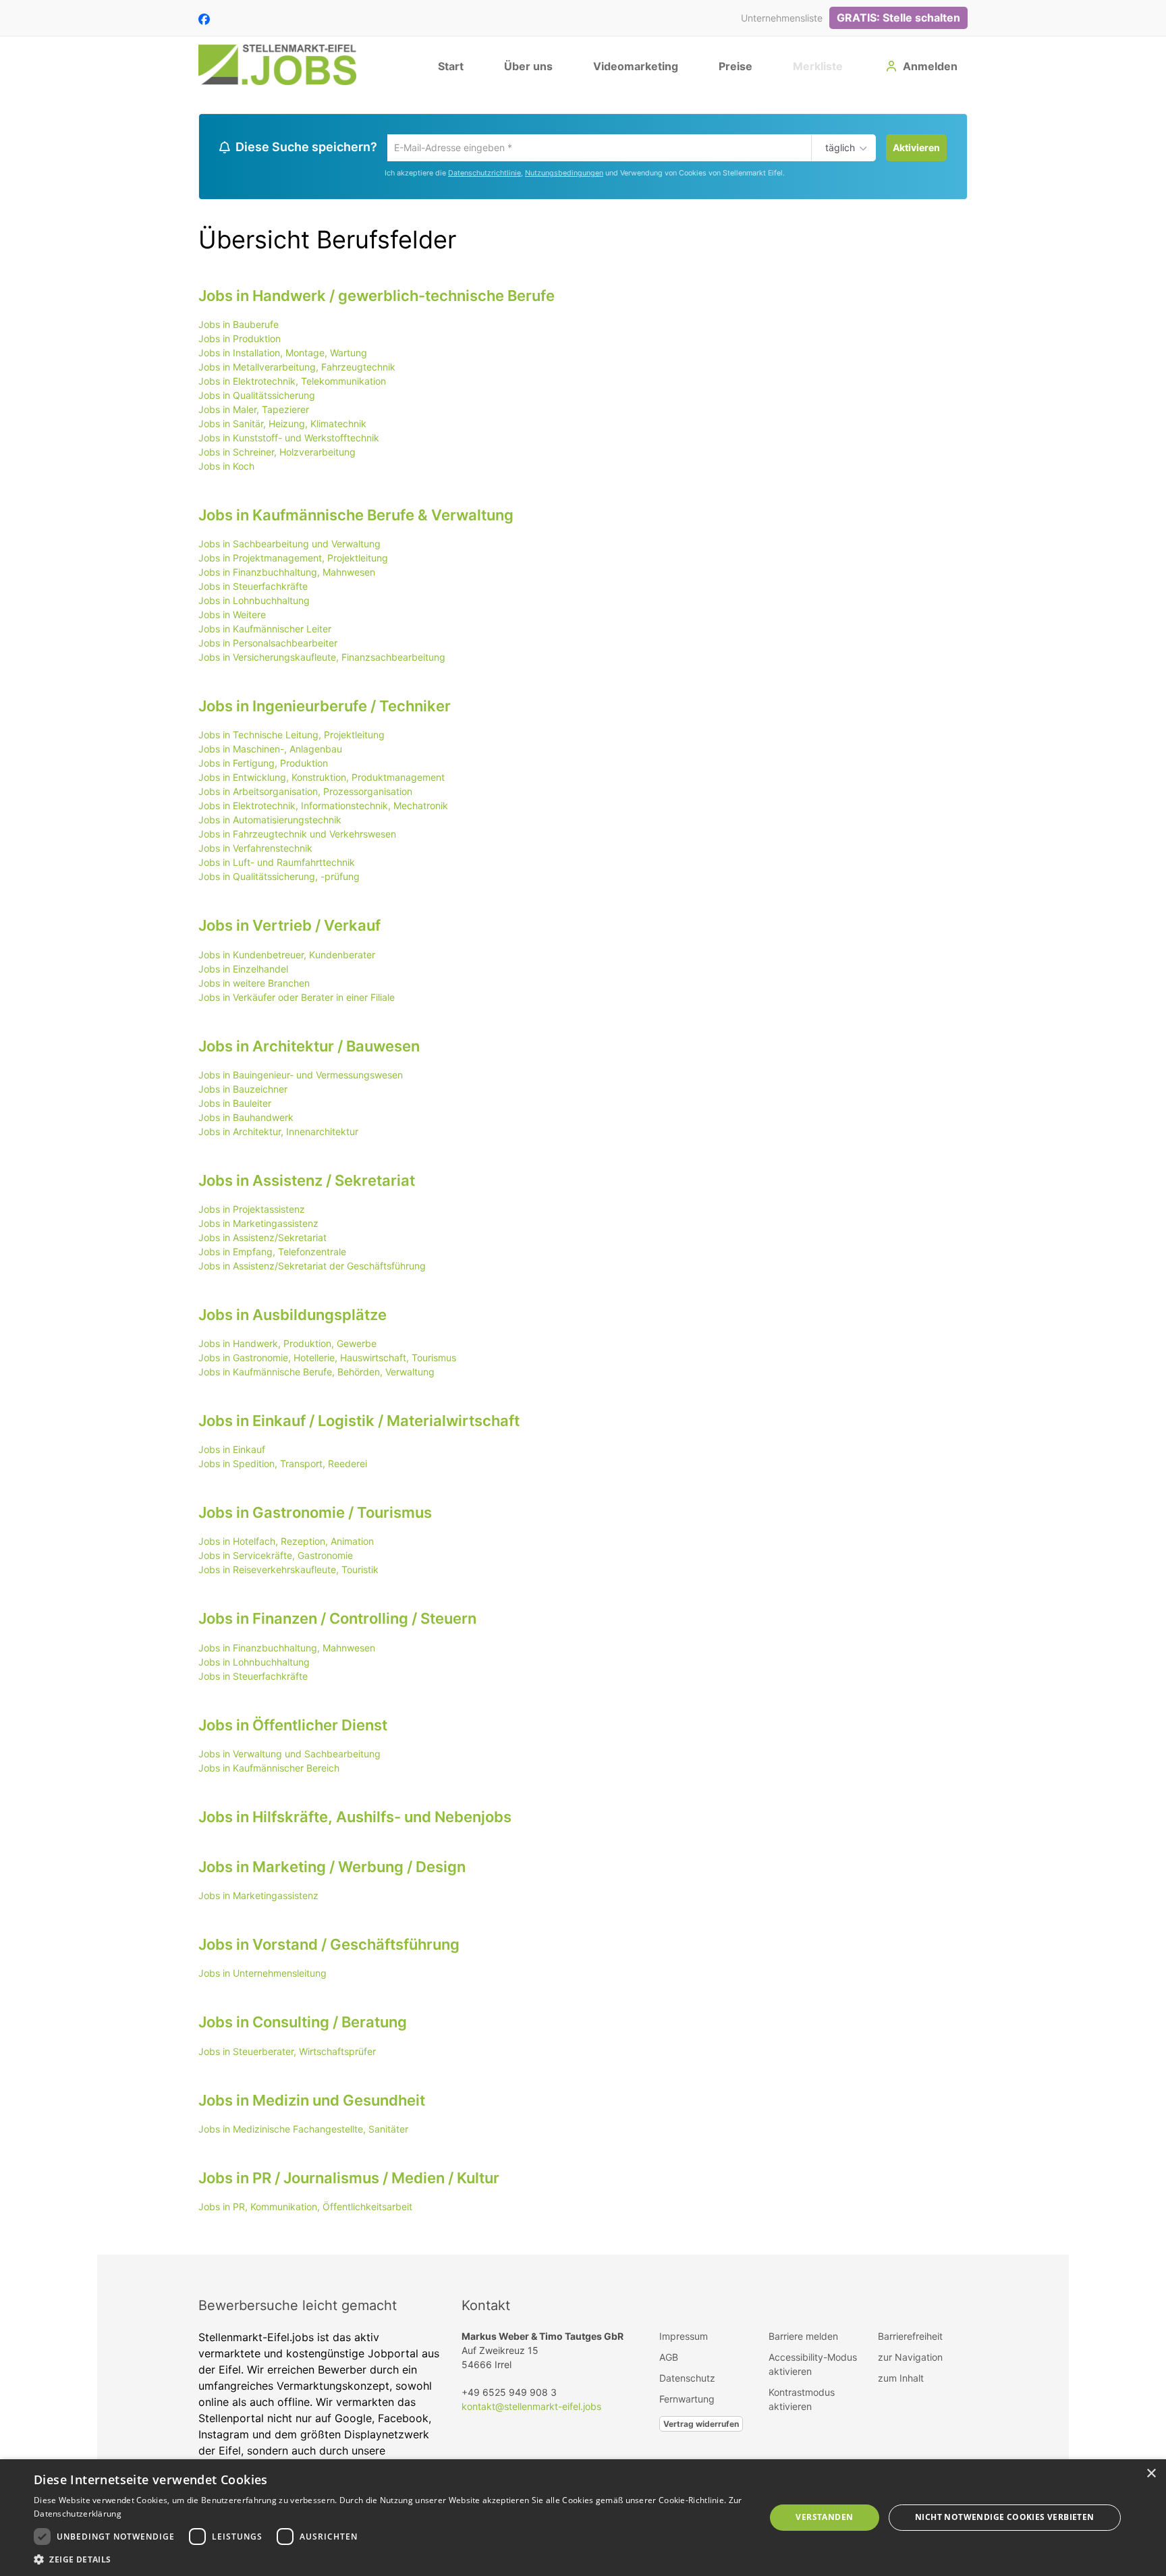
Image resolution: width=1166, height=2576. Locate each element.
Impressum (684, 2338)
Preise (735, 66)
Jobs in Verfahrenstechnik (255, 850)
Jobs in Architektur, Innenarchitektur (278, 1133)
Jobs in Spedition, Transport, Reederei (283, 1465)
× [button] (1151, 2474)
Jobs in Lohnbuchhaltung (254, 602)
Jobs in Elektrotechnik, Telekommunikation (292, 383)
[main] (583, 1175)
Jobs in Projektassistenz (252, 1211)
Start (451, 66)
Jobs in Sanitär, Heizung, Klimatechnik (282, 426)
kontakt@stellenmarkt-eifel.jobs (531, 2408)
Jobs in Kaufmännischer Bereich (269, 1770)
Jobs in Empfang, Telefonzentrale (272, 1254)
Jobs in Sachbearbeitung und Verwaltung (289, 546)
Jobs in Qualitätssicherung (257, 397)
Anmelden (930, 66)
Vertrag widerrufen (701, 2426)
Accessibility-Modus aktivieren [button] (813, 2366)
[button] (389, 2559)
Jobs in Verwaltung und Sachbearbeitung (289, 1756)
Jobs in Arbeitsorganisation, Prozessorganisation (305, 793)
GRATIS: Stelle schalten (898, 18)
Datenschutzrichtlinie (484, 175)
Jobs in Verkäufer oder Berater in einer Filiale (297, 998)
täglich (838, 148)
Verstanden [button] (824, 2517)
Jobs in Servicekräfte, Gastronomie (276, 1557)
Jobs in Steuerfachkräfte (253, 588)
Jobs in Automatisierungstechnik (270, 822)
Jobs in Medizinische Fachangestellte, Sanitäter (303, 2131)
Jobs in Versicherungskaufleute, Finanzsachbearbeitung (322, 659)
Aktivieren (916, 147)
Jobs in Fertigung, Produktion (263, 765)
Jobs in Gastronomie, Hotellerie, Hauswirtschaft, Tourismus (327, 1360)
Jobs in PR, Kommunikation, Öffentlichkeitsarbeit (305, 2209)
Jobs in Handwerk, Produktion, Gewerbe (287, 1345)
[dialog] (583, 2518)
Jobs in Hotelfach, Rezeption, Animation (286, 1543)
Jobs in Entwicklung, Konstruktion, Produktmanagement (322, 779)
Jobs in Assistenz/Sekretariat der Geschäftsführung (312, 1268)
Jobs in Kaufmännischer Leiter (265, 631)
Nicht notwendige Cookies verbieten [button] (1005, 2517)
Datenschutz (687, 2380)
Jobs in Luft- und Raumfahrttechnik (277, 864)
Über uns (528, 66)
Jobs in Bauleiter (235, 1105)
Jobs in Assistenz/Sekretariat (262, 1239)
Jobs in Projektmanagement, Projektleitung (293, 560)
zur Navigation (910, 2359)
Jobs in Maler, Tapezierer (254, 411)
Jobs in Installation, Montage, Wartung (283, 355)
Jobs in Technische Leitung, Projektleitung (291, 737)
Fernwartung (687, 2401)
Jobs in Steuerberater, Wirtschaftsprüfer (287, 2053)
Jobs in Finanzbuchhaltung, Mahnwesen (287, 574)
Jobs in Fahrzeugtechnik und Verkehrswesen (297, 836)
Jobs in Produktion (240, 340)
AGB (669, 2359)
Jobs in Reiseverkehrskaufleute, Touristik (288, 1571)
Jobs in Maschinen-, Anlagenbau (270, 751)
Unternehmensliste (782, 18)
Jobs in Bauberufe (239, 326)
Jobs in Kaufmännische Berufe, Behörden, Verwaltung (316, 1374)
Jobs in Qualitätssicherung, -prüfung (279, 878)
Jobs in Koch (226, 468)
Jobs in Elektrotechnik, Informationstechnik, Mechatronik (323, 807)
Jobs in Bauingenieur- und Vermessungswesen (301, 1077)
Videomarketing (636, 66)
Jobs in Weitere (232, 616)
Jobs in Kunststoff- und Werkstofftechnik (289, 440)
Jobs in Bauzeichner (243, 1091)
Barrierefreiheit (910, 2338)
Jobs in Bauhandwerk (246, 1119)
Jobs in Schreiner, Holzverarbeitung (277, 454)
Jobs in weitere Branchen (254, 984)
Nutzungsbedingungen (564, 175)
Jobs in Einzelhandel (243, 970)
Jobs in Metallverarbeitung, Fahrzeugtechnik (297, 369)
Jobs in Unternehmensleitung (262, 1975)
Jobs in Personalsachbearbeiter (268, 645)
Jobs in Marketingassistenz (258, 1225)
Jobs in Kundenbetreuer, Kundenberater (287, 956)
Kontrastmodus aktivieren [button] (802, 2401)
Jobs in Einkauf (232, 1451)
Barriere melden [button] (803, 2338)
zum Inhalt (901, 2380)
